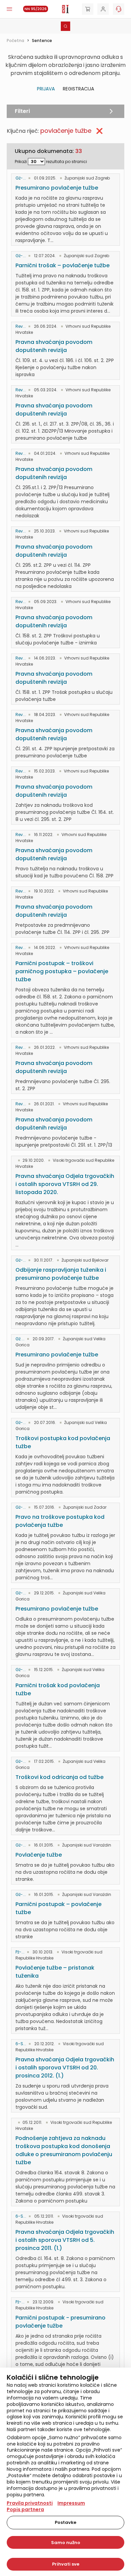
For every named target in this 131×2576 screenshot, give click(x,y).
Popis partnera (25, 2509)
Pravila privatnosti (30, 2503)
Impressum (71, 2503)
